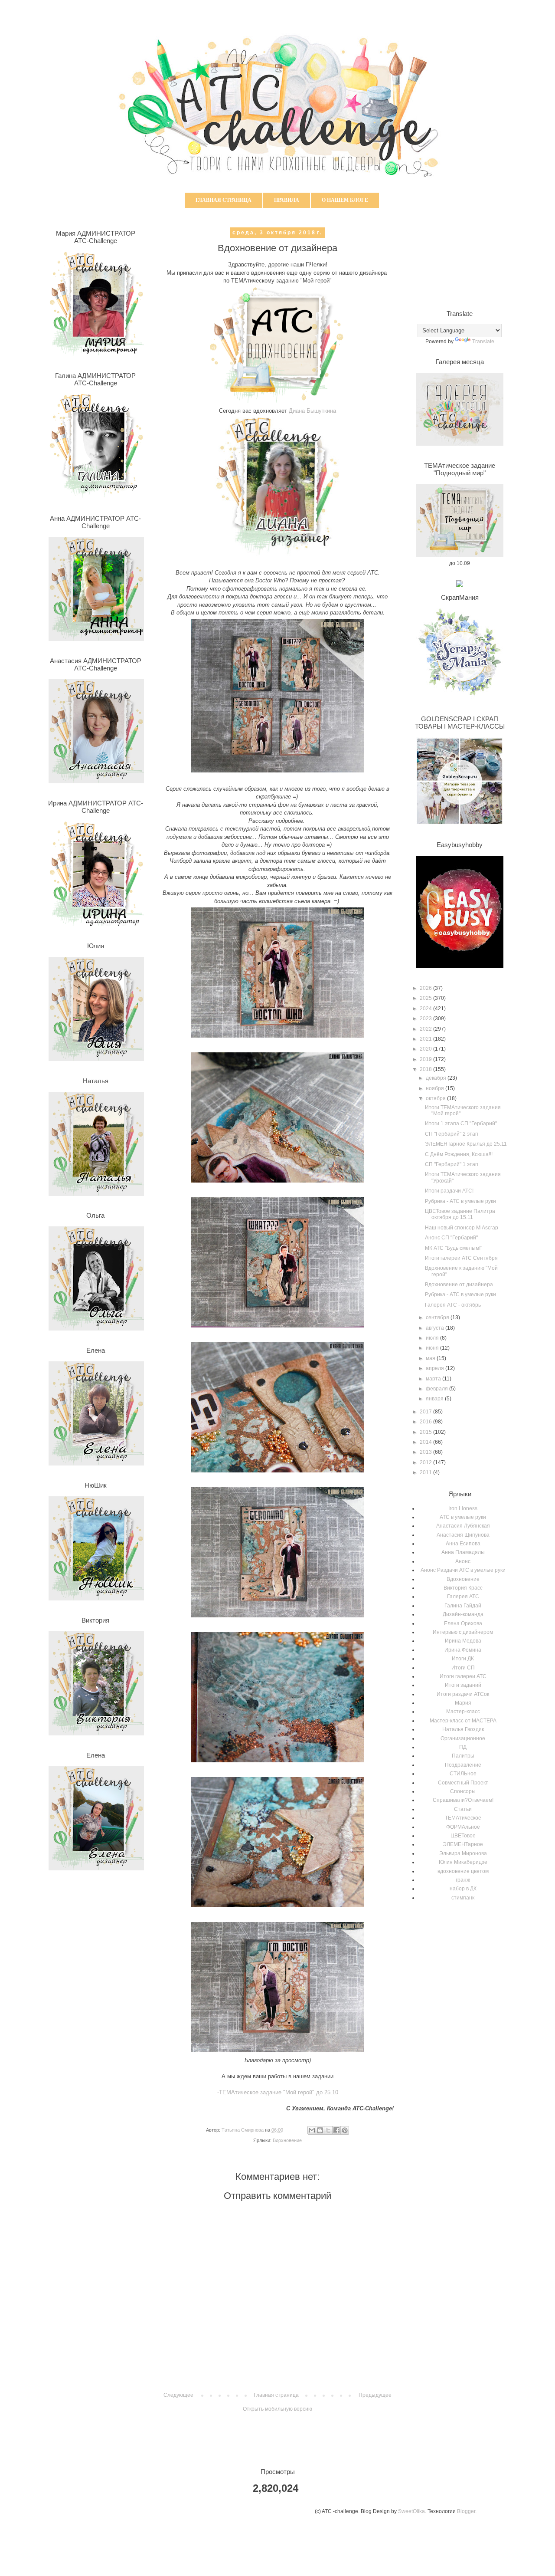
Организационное (463, 1738)
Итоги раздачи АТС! (449, 1191)
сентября (438, 1318)
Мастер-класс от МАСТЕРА (463, 1721)
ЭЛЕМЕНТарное (463, 1844)
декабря (437, 1078)
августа (436, 1328)
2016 (426, 1422)
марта (434, 1379)
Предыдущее (375, 2395)
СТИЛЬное (463, 1774)
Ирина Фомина (463, 1650)
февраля (437, 1389)
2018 (426, 1069)
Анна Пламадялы (463, 1552)
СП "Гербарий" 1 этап (452, 1164)
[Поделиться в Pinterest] (345, 2130)
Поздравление (463, 1765)
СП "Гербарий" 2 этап (452, 1134)
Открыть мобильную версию (277, 2409)
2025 (426, 998)
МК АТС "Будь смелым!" (454, 1248)
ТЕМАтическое (463, 1818)
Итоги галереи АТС (463, 1676)
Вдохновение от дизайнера (459, 1285)
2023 (426, 1019)
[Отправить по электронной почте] (312, 2130)
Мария (463, 1703)
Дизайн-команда (463, 1614)
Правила (287, 200)
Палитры (463, 1756)
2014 (426, 1442)
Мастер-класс (463, 1712)
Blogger (466, 2511)
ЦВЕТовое (463, 1836)
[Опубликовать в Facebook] (336, 2130)
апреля (436, 1368)
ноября (436, 1088)
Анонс (463, 1561)
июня (433, 1348)
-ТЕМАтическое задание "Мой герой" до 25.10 (278, 2092)
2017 (426, 1412)
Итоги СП (463, 1668)
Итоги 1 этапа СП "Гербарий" (461, 1124)
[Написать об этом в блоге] (320, 2130)
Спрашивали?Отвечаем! (463, 1800)
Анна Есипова (463, 1544)
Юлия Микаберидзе (463, 1862)
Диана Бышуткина (312, 411)
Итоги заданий (463, 1685)
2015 (426, 1432)
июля (433, 1338)
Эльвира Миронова (463, 1853)
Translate (483, 342)
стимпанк (463, 1898)
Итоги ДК (463, 1659)
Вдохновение (287, 2140)
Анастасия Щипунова (463, 1535)
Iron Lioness (463, 1508)
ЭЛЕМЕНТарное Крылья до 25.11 (466, 1144)
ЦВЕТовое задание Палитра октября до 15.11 (460, 1214)
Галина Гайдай (463, 1606)
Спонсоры (463, 1791)
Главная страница (224, 200)
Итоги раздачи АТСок (463, 1694)
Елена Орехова (463, 1623)
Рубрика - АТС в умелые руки (460, 1201)
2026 (426, 988)
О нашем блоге (345, 200)
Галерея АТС (463, 1597)
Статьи (463, 1809)
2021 (426, 1039)
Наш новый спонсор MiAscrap (462, 1228)
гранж (463, 1880)
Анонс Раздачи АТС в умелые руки (463, 1570)
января (435, 1399)
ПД (463, 1747)
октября (436, 1098)
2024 (426, 1009)
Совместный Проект (463, 1783)
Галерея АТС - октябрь (453, 1305)
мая (431, 1358)
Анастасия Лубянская (463, 1526)
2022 (426, 1029)
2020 (426, 1049)
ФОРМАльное (463, 1827)
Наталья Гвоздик (463, 1729)
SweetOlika (411, 2511)
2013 (426, 1452)
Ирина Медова (463, 1641)
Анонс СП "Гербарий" (451, 1238)
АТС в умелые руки (463, 1517)
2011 (426, 1472)
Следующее (178, 2395)
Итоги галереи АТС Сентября (461, 1258)
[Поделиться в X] (328, 2130)
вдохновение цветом (463, 1871)
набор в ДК (463, 1889)
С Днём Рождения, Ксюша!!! (459, 1154)
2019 (426, 1059)
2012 (426, 1462)
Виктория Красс (463, 1588)
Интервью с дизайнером (463, 1632)
